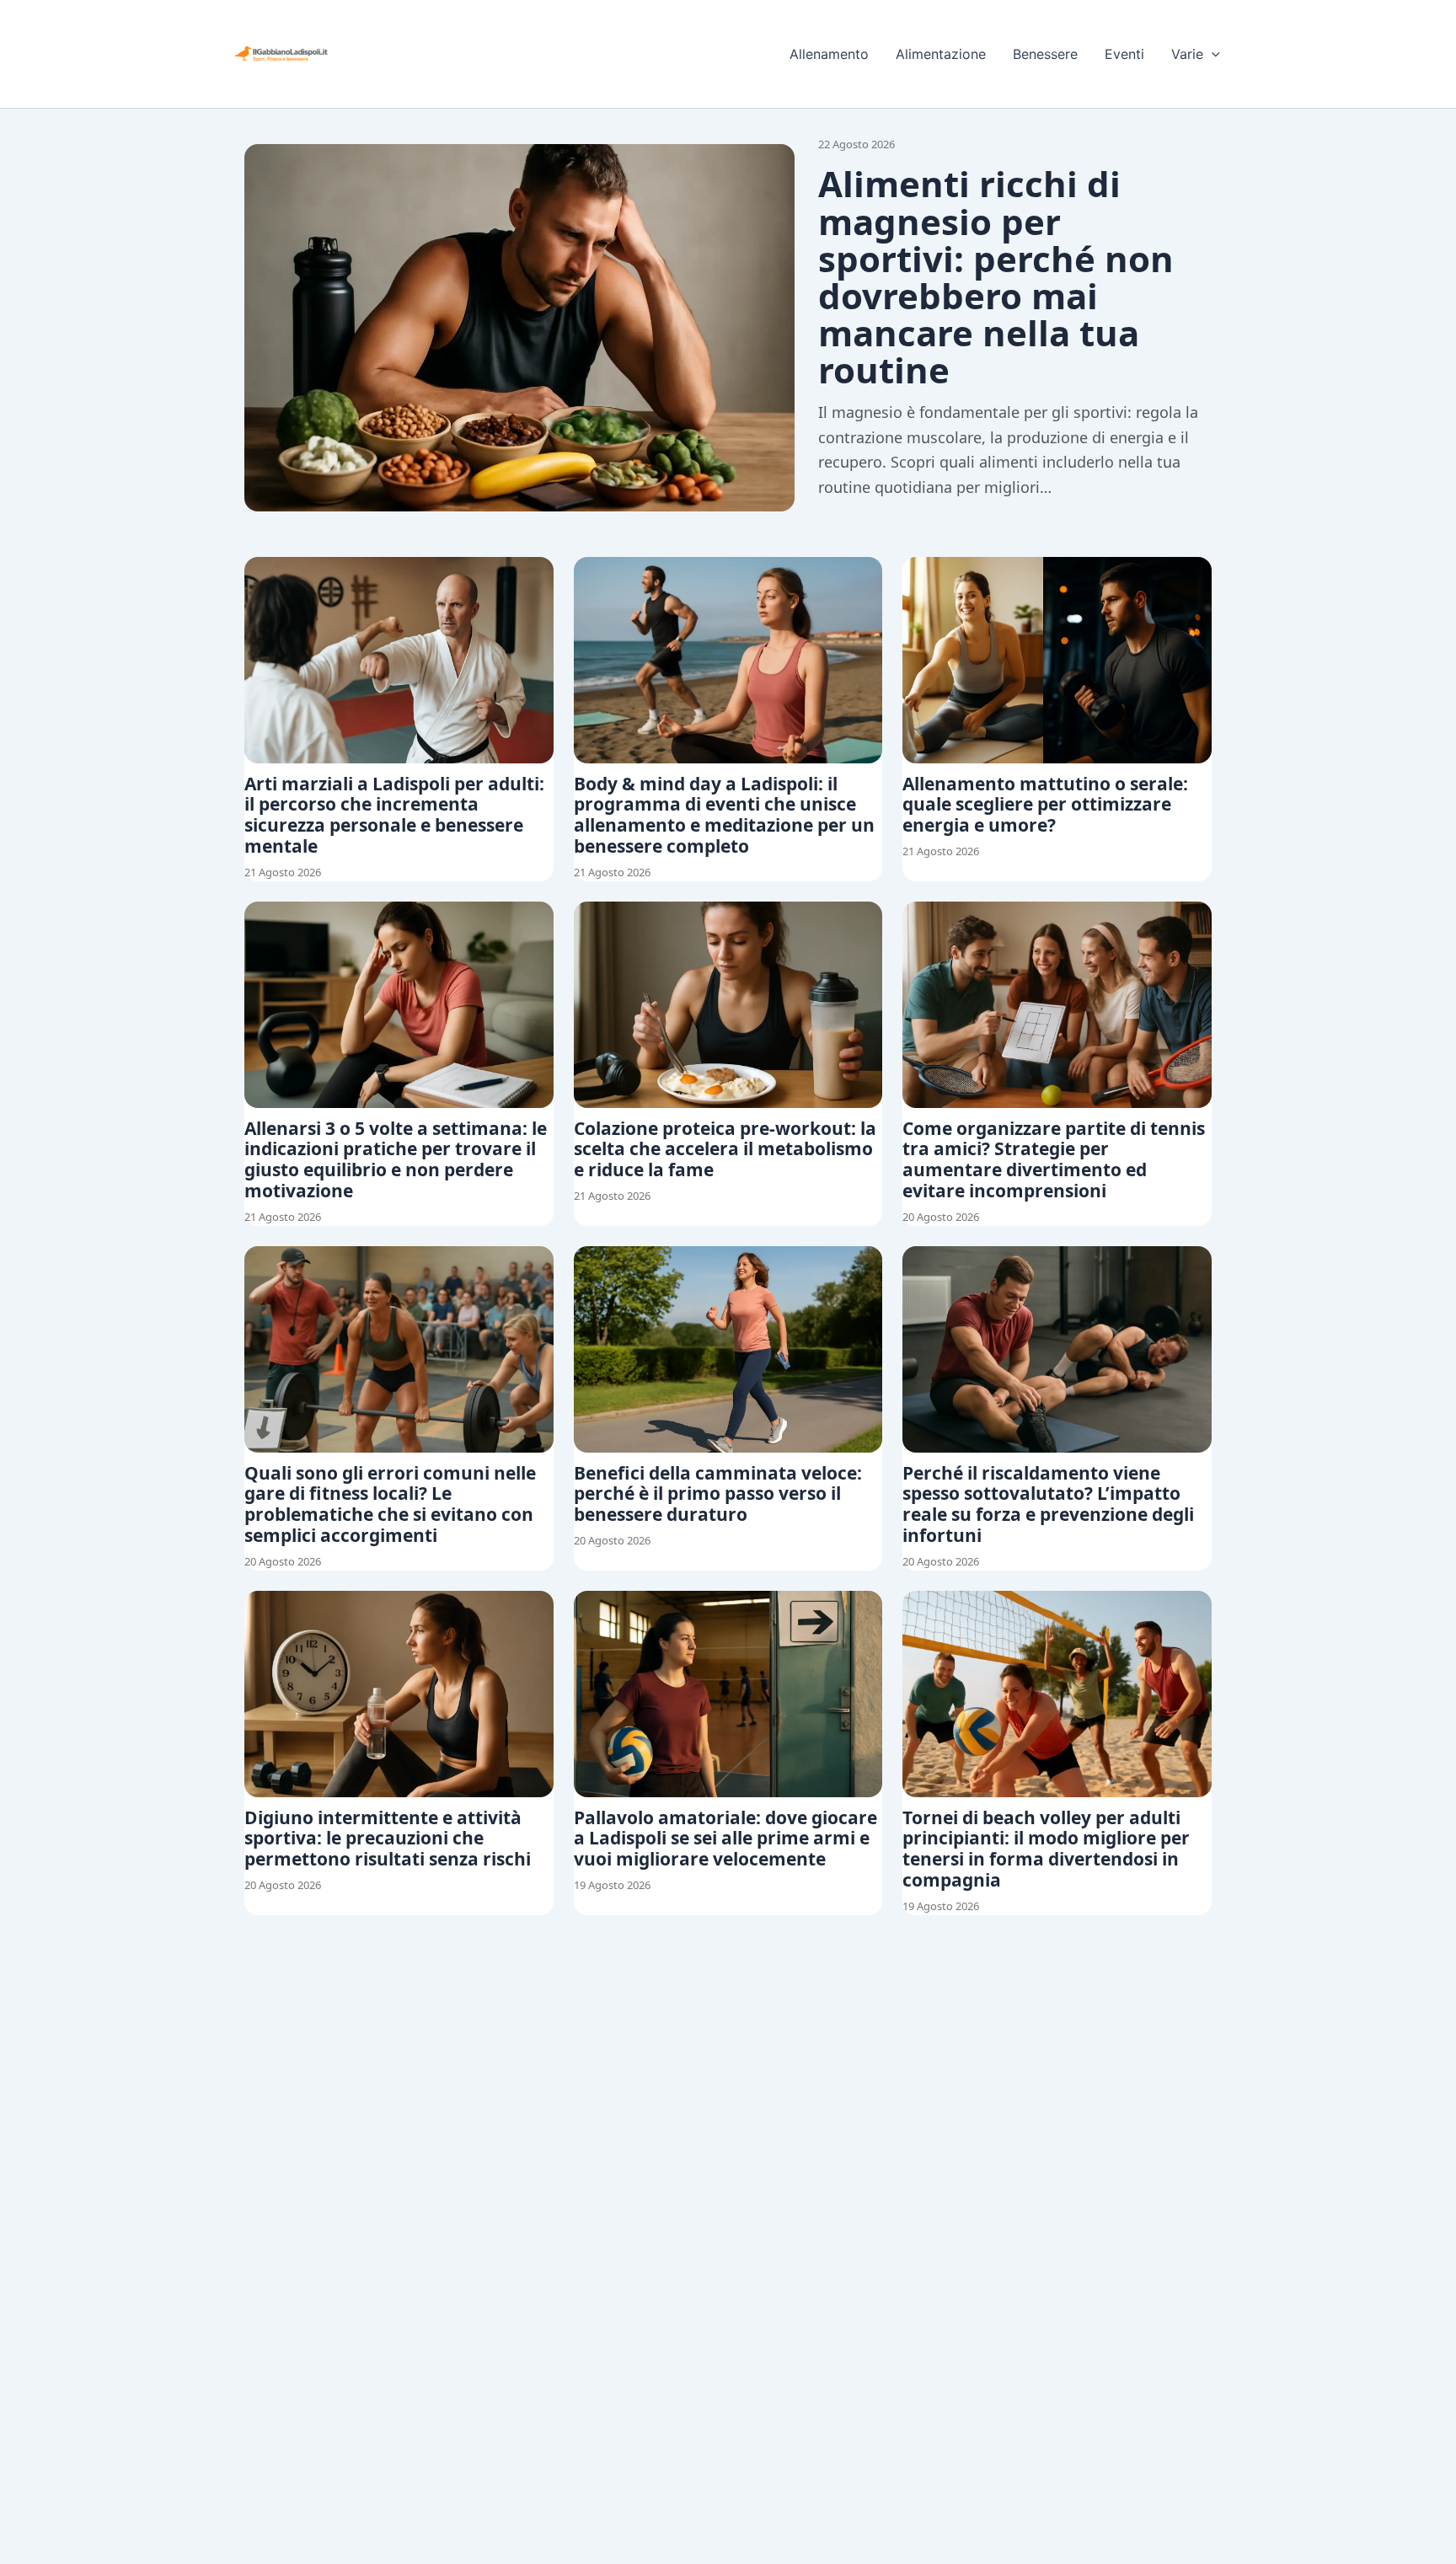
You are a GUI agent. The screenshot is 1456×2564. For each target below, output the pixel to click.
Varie (1187, 54)
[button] (1212, 54)
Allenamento (829, 54)
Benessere (1045, 54)
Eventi (1124, 54)
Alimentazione (941, 54)
